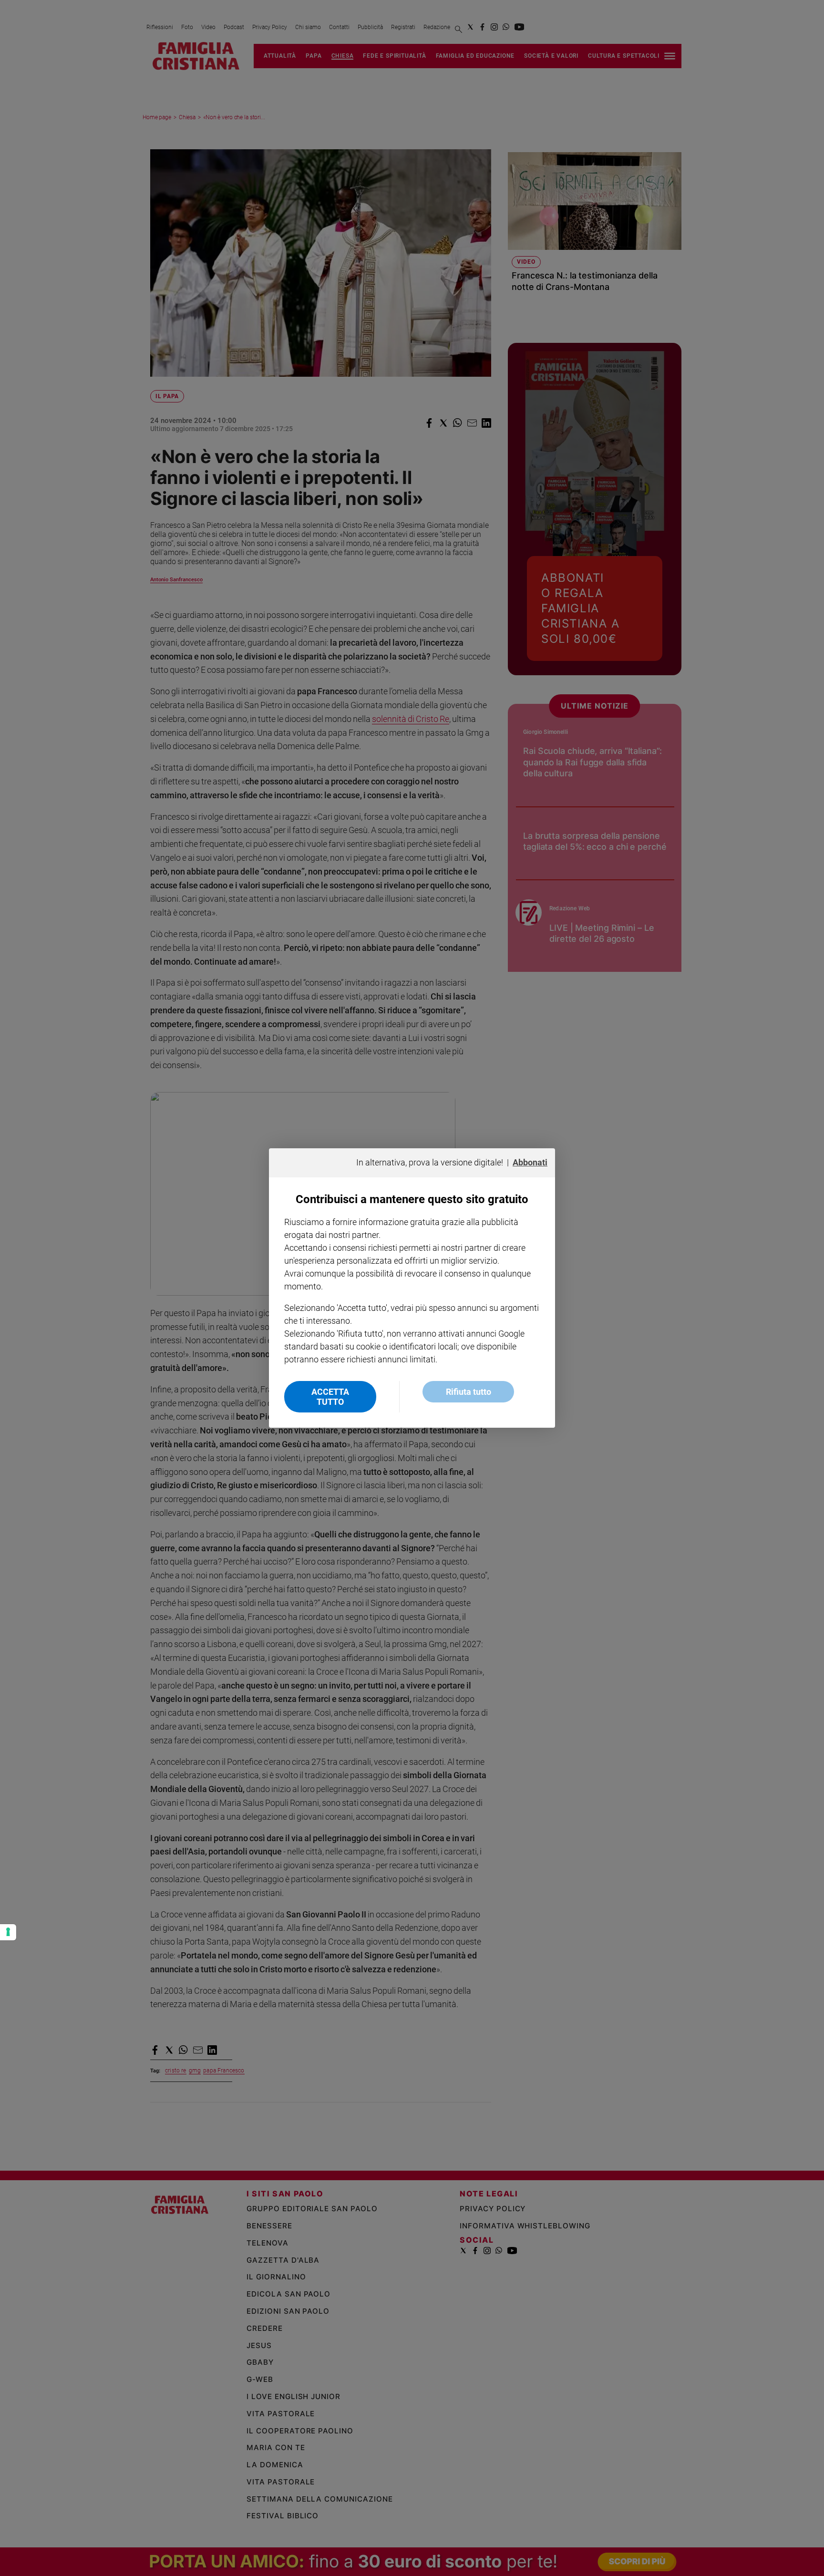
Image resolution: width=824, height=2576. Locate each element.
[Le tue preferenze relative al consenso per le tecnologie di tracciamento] (8, 1932)
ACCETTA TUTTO (330, 1397)
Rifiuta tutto (469, 1392)
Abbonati (530, 1162)
